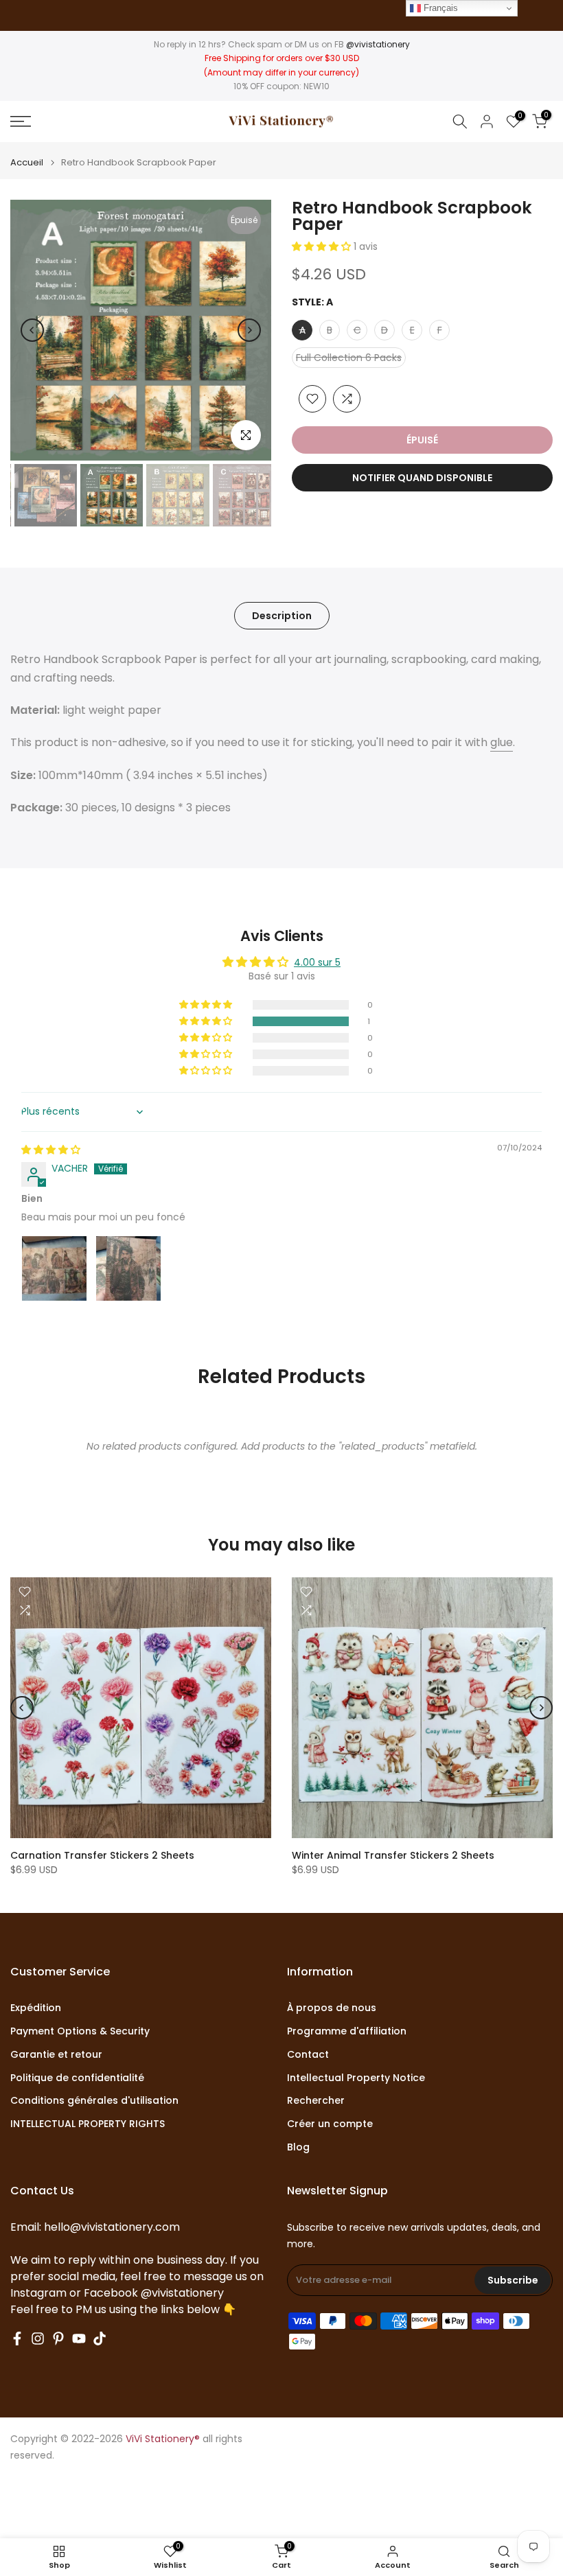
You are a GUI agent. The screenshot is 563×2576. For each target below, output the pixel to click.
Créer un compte (330, 2124)
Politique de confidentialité (77, 2078)
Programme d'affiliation (347, 2031)
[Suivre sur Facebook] (17, 2339)
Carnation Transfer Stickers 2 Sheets (102, 1855)
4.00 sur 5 (317, 962)
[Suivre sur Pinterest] (58, 2339)
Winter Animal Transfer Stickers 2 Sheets (393, 1855)
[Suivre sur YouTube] (79, 2339)
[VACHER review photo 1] (54, 1268)
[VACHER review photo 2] (128, 1268)
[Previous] (32, 330)
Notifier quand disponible (422, 478)
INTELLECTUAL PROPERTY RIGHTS (88, 2124)
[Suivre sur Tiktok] (100, 2339)
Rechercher (316, 2101)
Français (439, 8)
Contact (308, 2055)
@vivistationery (378, 44)
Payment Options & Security (80, 2031)
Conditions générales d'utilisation (94, 2101)
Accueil (27, 162)
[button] (323, 246)
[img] (51, 1150)
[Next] (249, 330)
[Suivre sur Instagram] (38, 2339)
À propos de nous (332, 2008)
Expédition (36, 2008)
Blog (298, 2147)
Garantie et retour (56, 2055)
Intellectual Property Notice (356, 2078)
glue (502, 742)
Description (282, 615)
